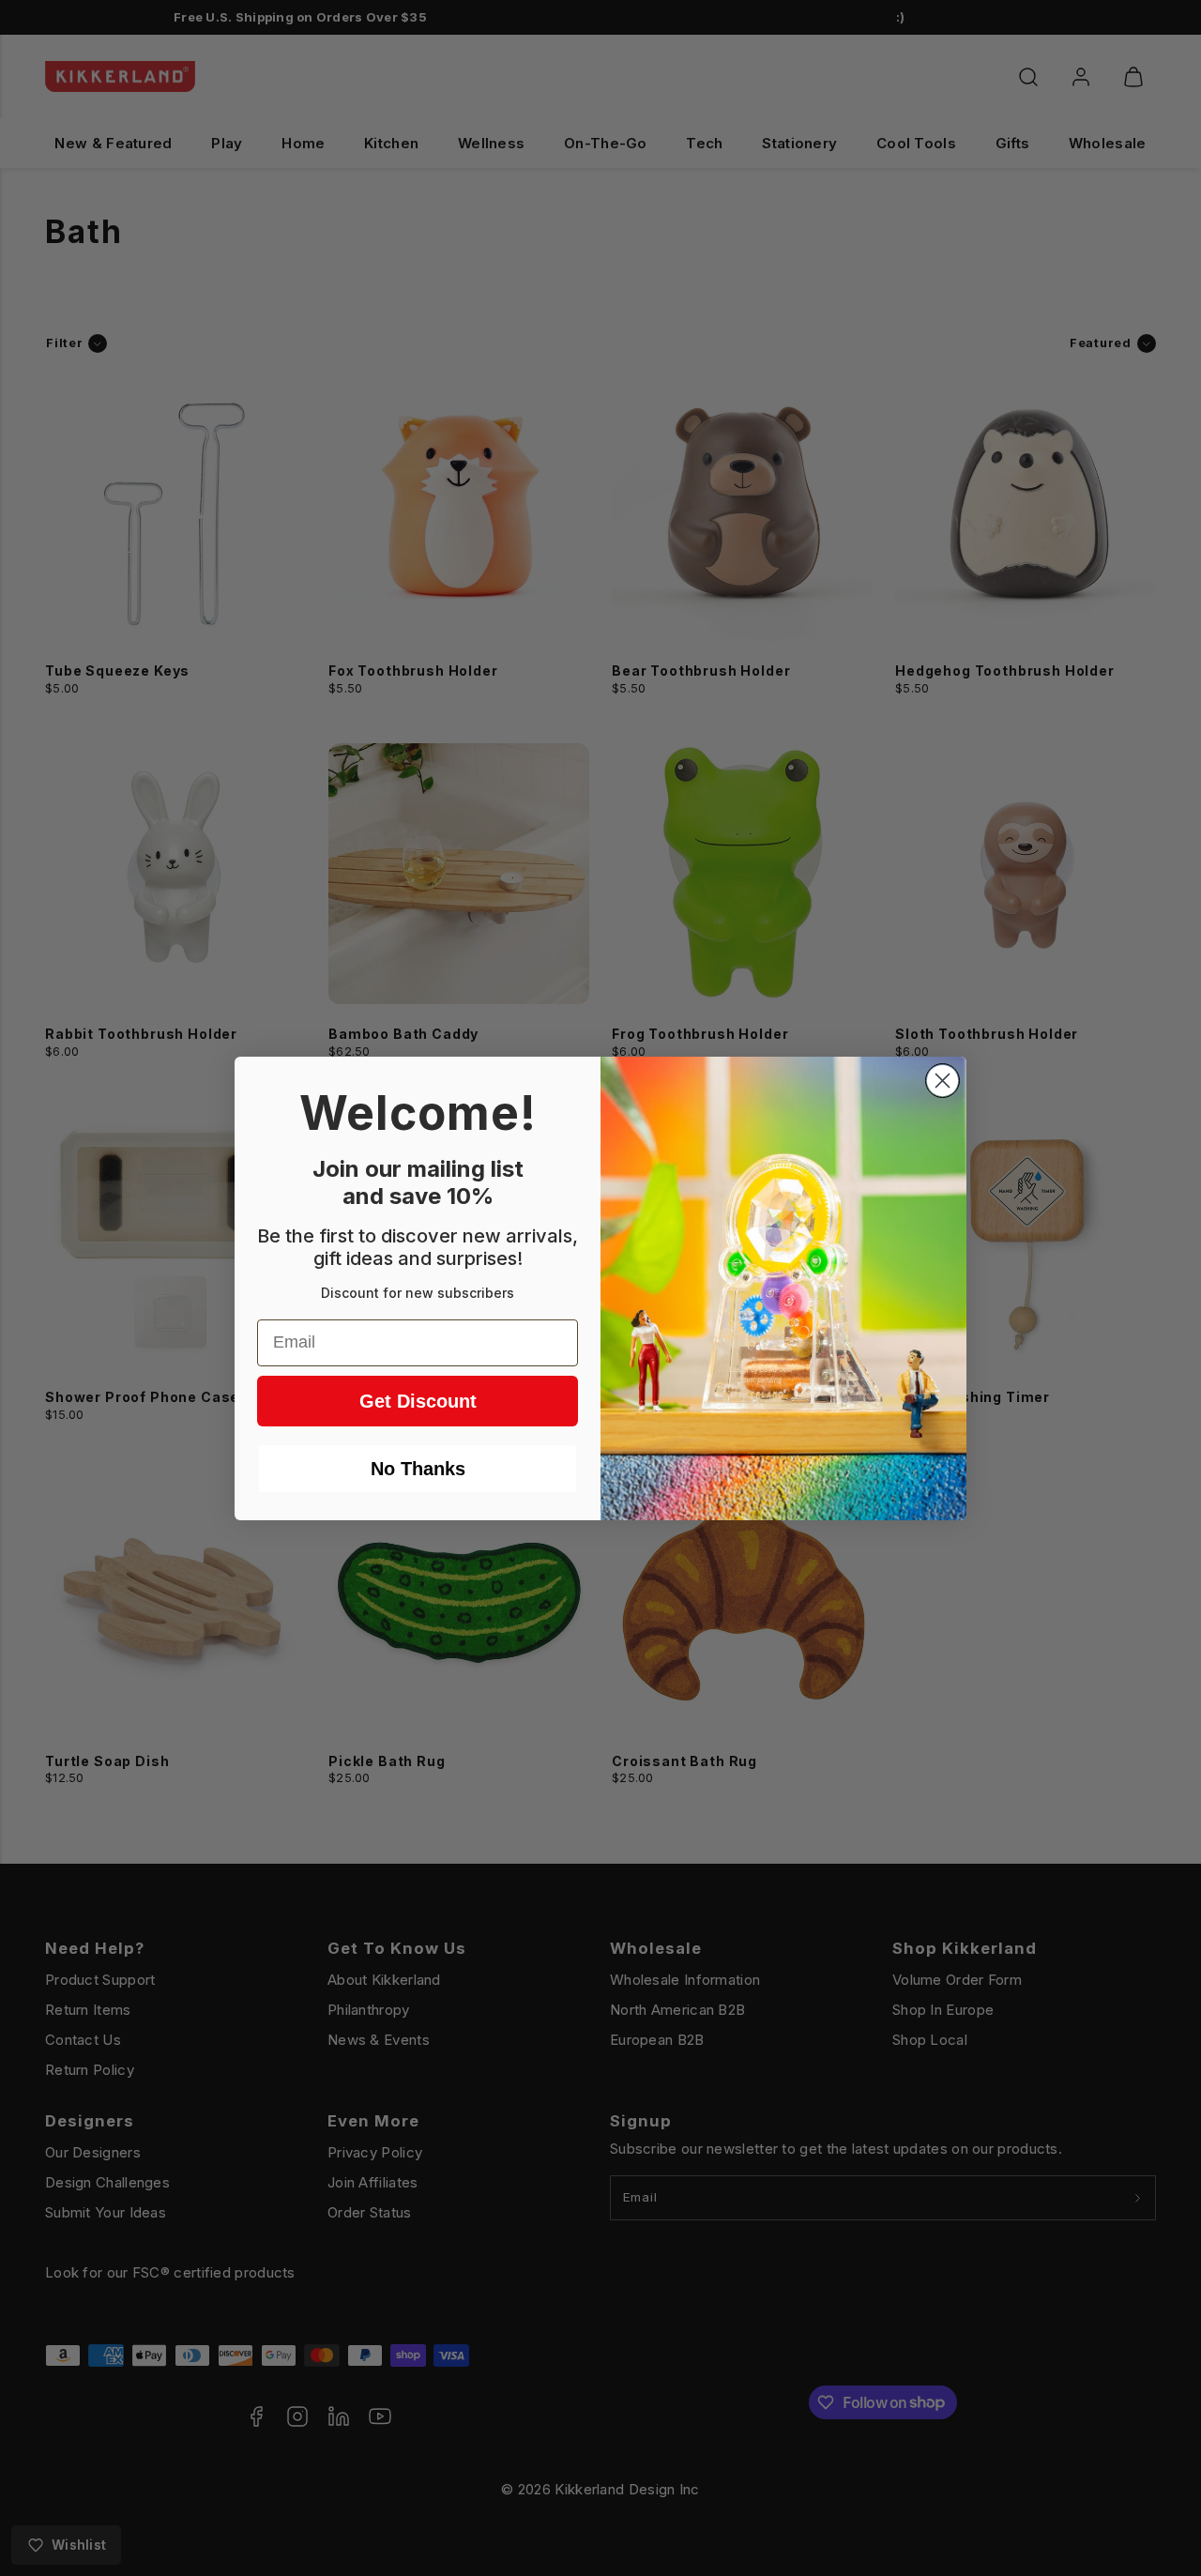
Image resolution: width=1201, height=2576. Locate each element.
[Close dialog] (943, 1081)
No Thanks (418, 1469)
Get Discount (418, 1401)
